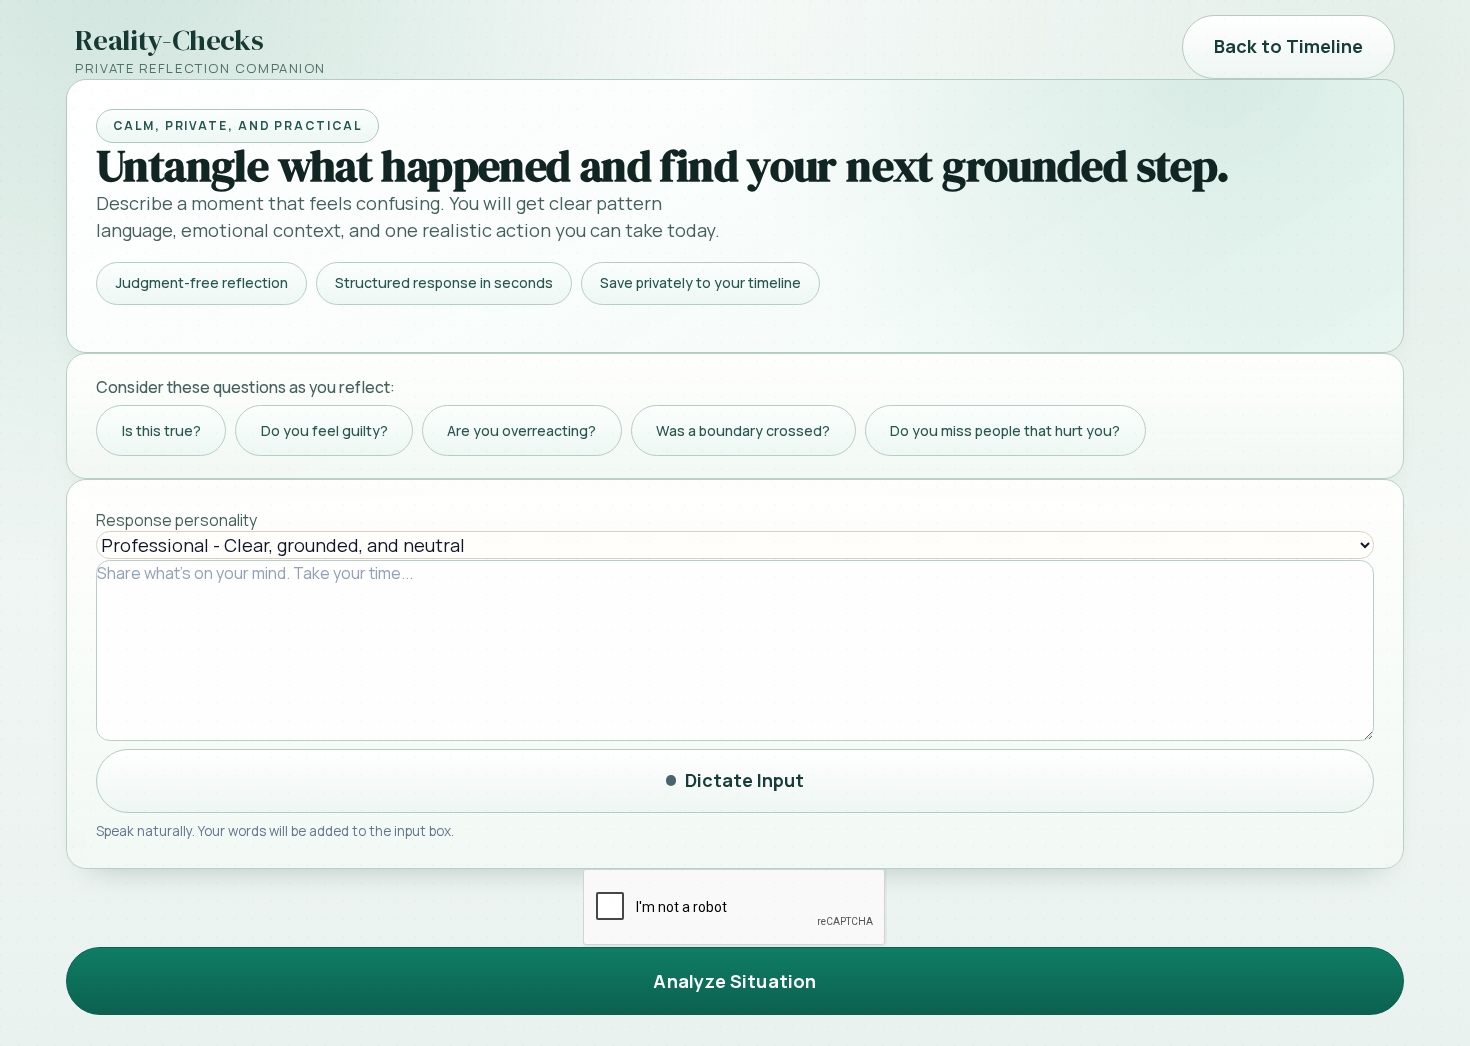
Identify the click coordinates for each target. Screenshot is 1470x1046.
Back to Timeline (1288, 46)
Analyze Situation (734, 981)
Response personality (176, 520)
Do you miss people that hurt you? (1005, 430)
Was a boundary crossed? (743, 430)
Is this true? (161, 430)
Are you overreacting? (521, 430)
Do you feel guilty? (324, 430)
